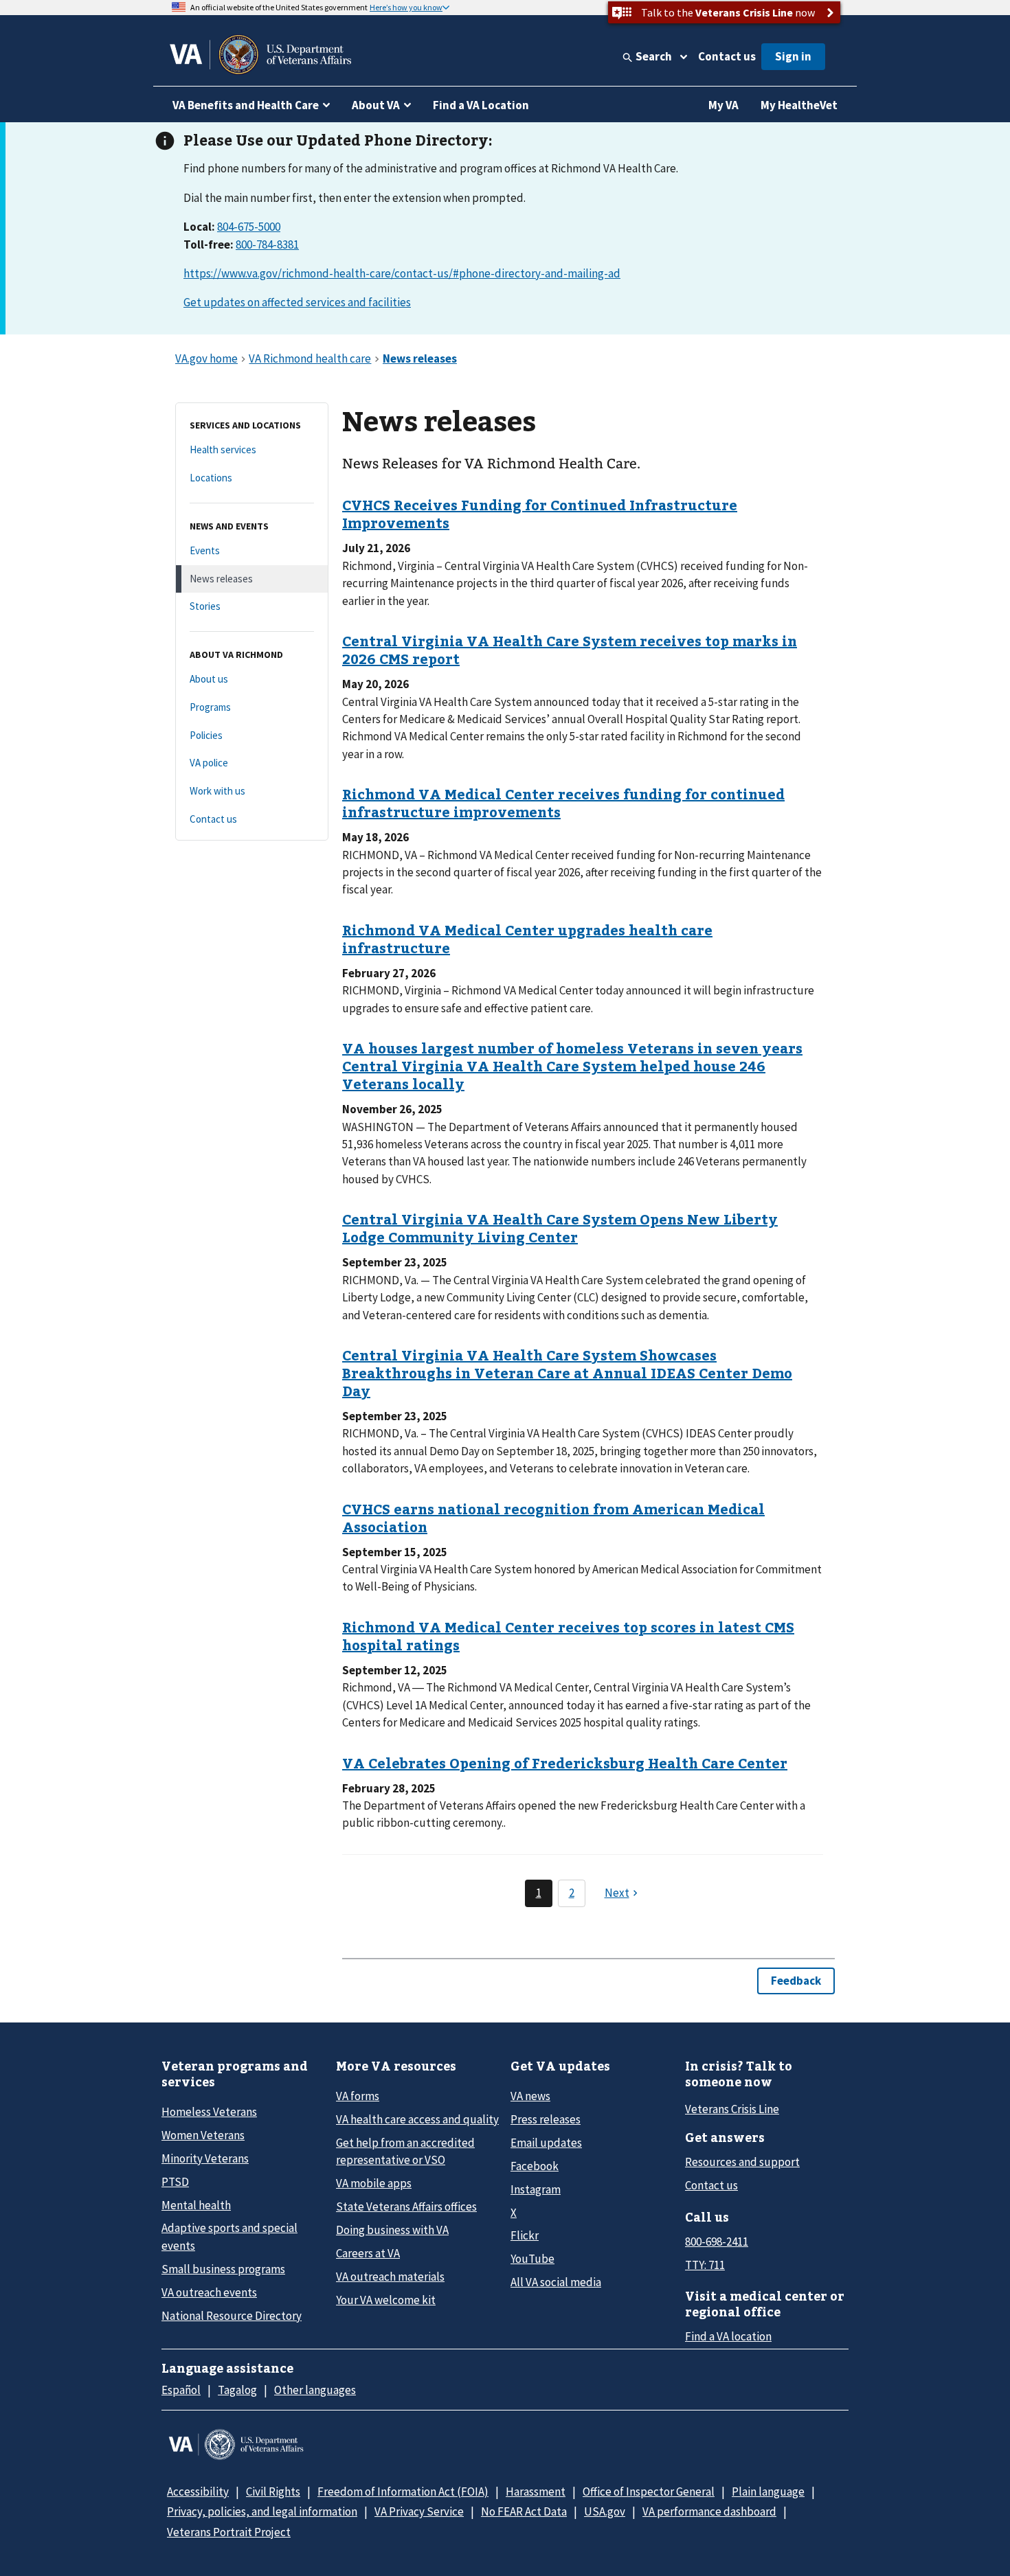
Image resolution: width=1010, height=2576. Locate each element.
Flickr (525, 2235)
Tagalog (237, 2390)
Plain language (768, 2492)
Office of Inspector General (649, 2492)
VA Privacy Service (419, 2511)
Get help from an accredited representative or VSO (405, 2151)
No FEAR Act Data (524, 2511)
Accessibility (198, 2492)
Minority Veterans (205, 2158)
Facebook (535, 2166)
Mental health (196, 2205)
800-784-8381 (267, 244)
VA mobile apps (374, 2183)
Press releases (546, 2119)
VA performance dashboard (709, 2511)
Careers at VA (368, 2253)
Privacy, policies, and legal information (262, 2511)
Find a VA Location (481, 105)
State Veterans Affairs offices (406, 2207)
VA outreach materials (390, 2277)
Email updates (546, 2143)
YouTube (532, 2259)
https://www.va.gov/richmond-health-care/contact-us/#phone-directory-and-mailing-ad (402, 273)
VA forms (358, 2096)
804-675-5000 (249, 227)
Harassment (536, 2492)
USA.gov (605, 2511)
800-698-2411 (717, 2242)
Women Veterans (203, 2135)
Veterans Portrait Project (229, 2532)
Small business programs (223, 2269)
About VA (376, 105)
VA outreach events (209, 2292)
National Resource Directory (232, 2316)
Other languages (315, 2390)
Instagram (536, 2189)
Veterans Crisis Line (732, 2109)
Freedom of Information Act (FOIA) (403, 2492)
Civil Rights (273, 2492)
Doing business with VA (392, 2230)
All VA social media (556, 2282)
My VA (723, 105)
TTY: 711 (705, 2265)
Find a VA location (728, 2336)
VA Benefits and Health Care (246, 105)
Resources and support (742, 2162)
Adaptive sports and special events (229, 2236)
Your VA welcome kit (386, 2300)
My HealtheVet (799, 105)
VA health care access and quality (417, 2119)
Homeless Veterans (209, 2112)
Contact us (727, 56)
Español (181, 2390)
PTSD (175, 2182)
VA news (530, 2096)
